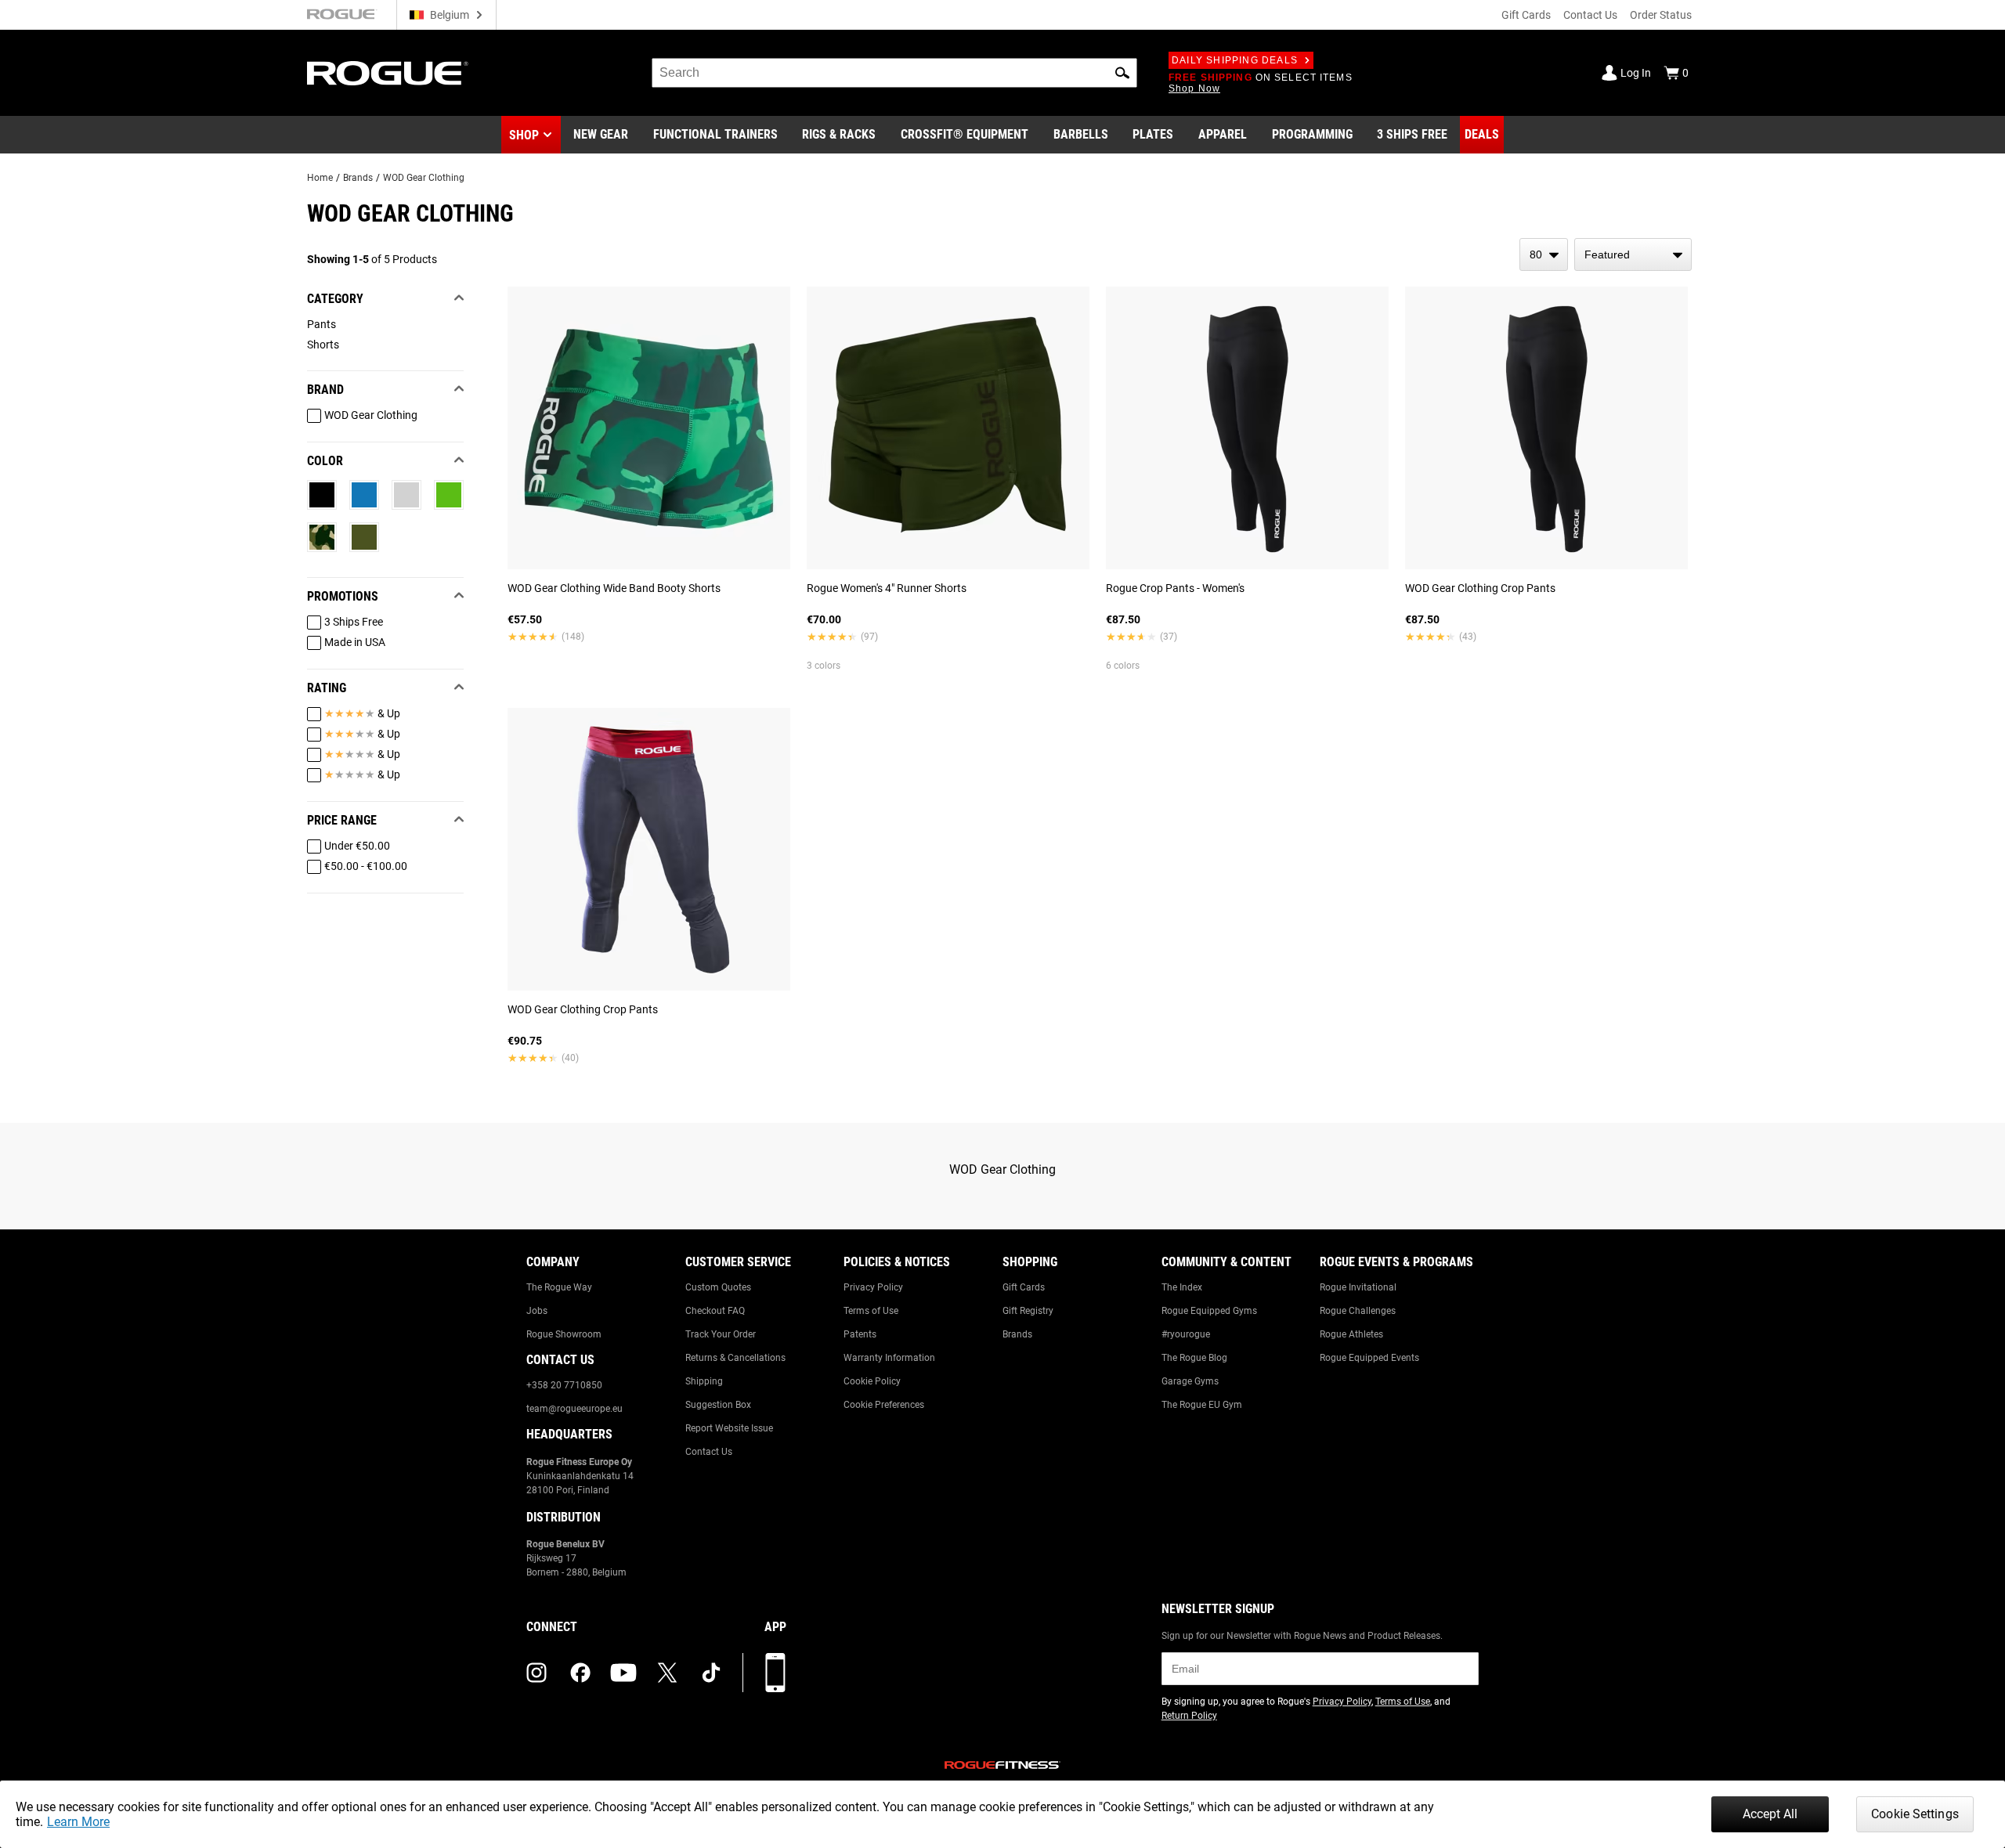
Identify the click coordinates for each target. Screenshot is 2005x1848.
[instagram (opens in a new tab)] (536, 1673)
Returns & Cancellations (735, 1358)
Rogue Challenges (1358, 1311)
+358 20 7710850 (564, 1385)
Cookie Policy (872, 1381)
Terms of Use (871, 1311)
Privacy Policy (873, 1287)
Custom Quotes (718, 1287)
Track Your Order (721, 1334)
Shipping (704, 1381)
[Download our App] (775, 1673)
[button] (1122, 73)
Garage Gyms (1190, 1381)
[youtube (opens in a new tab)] (623, 1673)
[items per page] (1544, 254)
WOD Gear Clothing (424, 178)
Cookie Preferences (884, 1405)
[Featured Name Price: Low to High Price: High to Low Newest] (1633, 254)
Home (320, 178)
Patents (860, 1334)
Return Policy (1189, 1716)
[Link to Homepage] (388, 73)
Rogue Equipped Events (1369, 1358)
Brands (358, 178)
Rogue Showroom (564, 1334)
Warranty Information (889, 1358)
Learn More (78, 1822)
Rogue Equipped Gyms (1209, 1311)
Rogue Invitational (1358, 1287)
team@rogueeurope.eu (574, 1409)
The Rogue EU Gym (1202, 1405)
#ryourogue (1186, 1334)
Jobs (537, 1311)
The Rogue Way (559, 1287)
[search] (894, 73)
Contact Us (1590, 15)
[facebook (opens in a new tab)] (580, 1673)
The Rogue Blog (1194, 1358)
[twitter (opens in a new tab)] (667, 1673)
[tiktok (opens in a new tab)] (711, 1673)
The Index (1182, 1287)
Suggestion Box (718, 1405)
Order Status (1661, 15)
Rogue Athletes (1351, 1334)
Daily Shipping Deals (1235, 60)
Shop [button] (524, 135)
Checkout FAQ (715, 1311)
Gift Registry (1028, 1311)
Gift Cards (1526, 15)
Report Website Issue (729, 1428)
